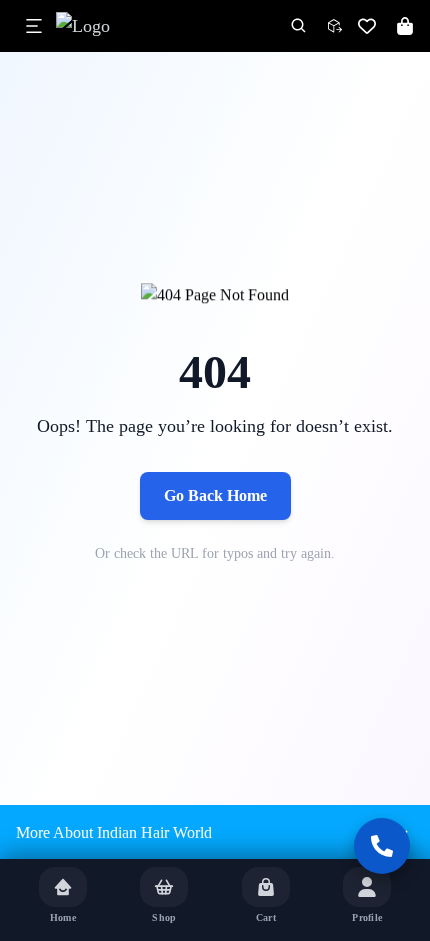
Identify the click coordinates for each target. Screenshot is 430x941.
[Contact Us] (382, 846)
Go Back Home (215, 495)
